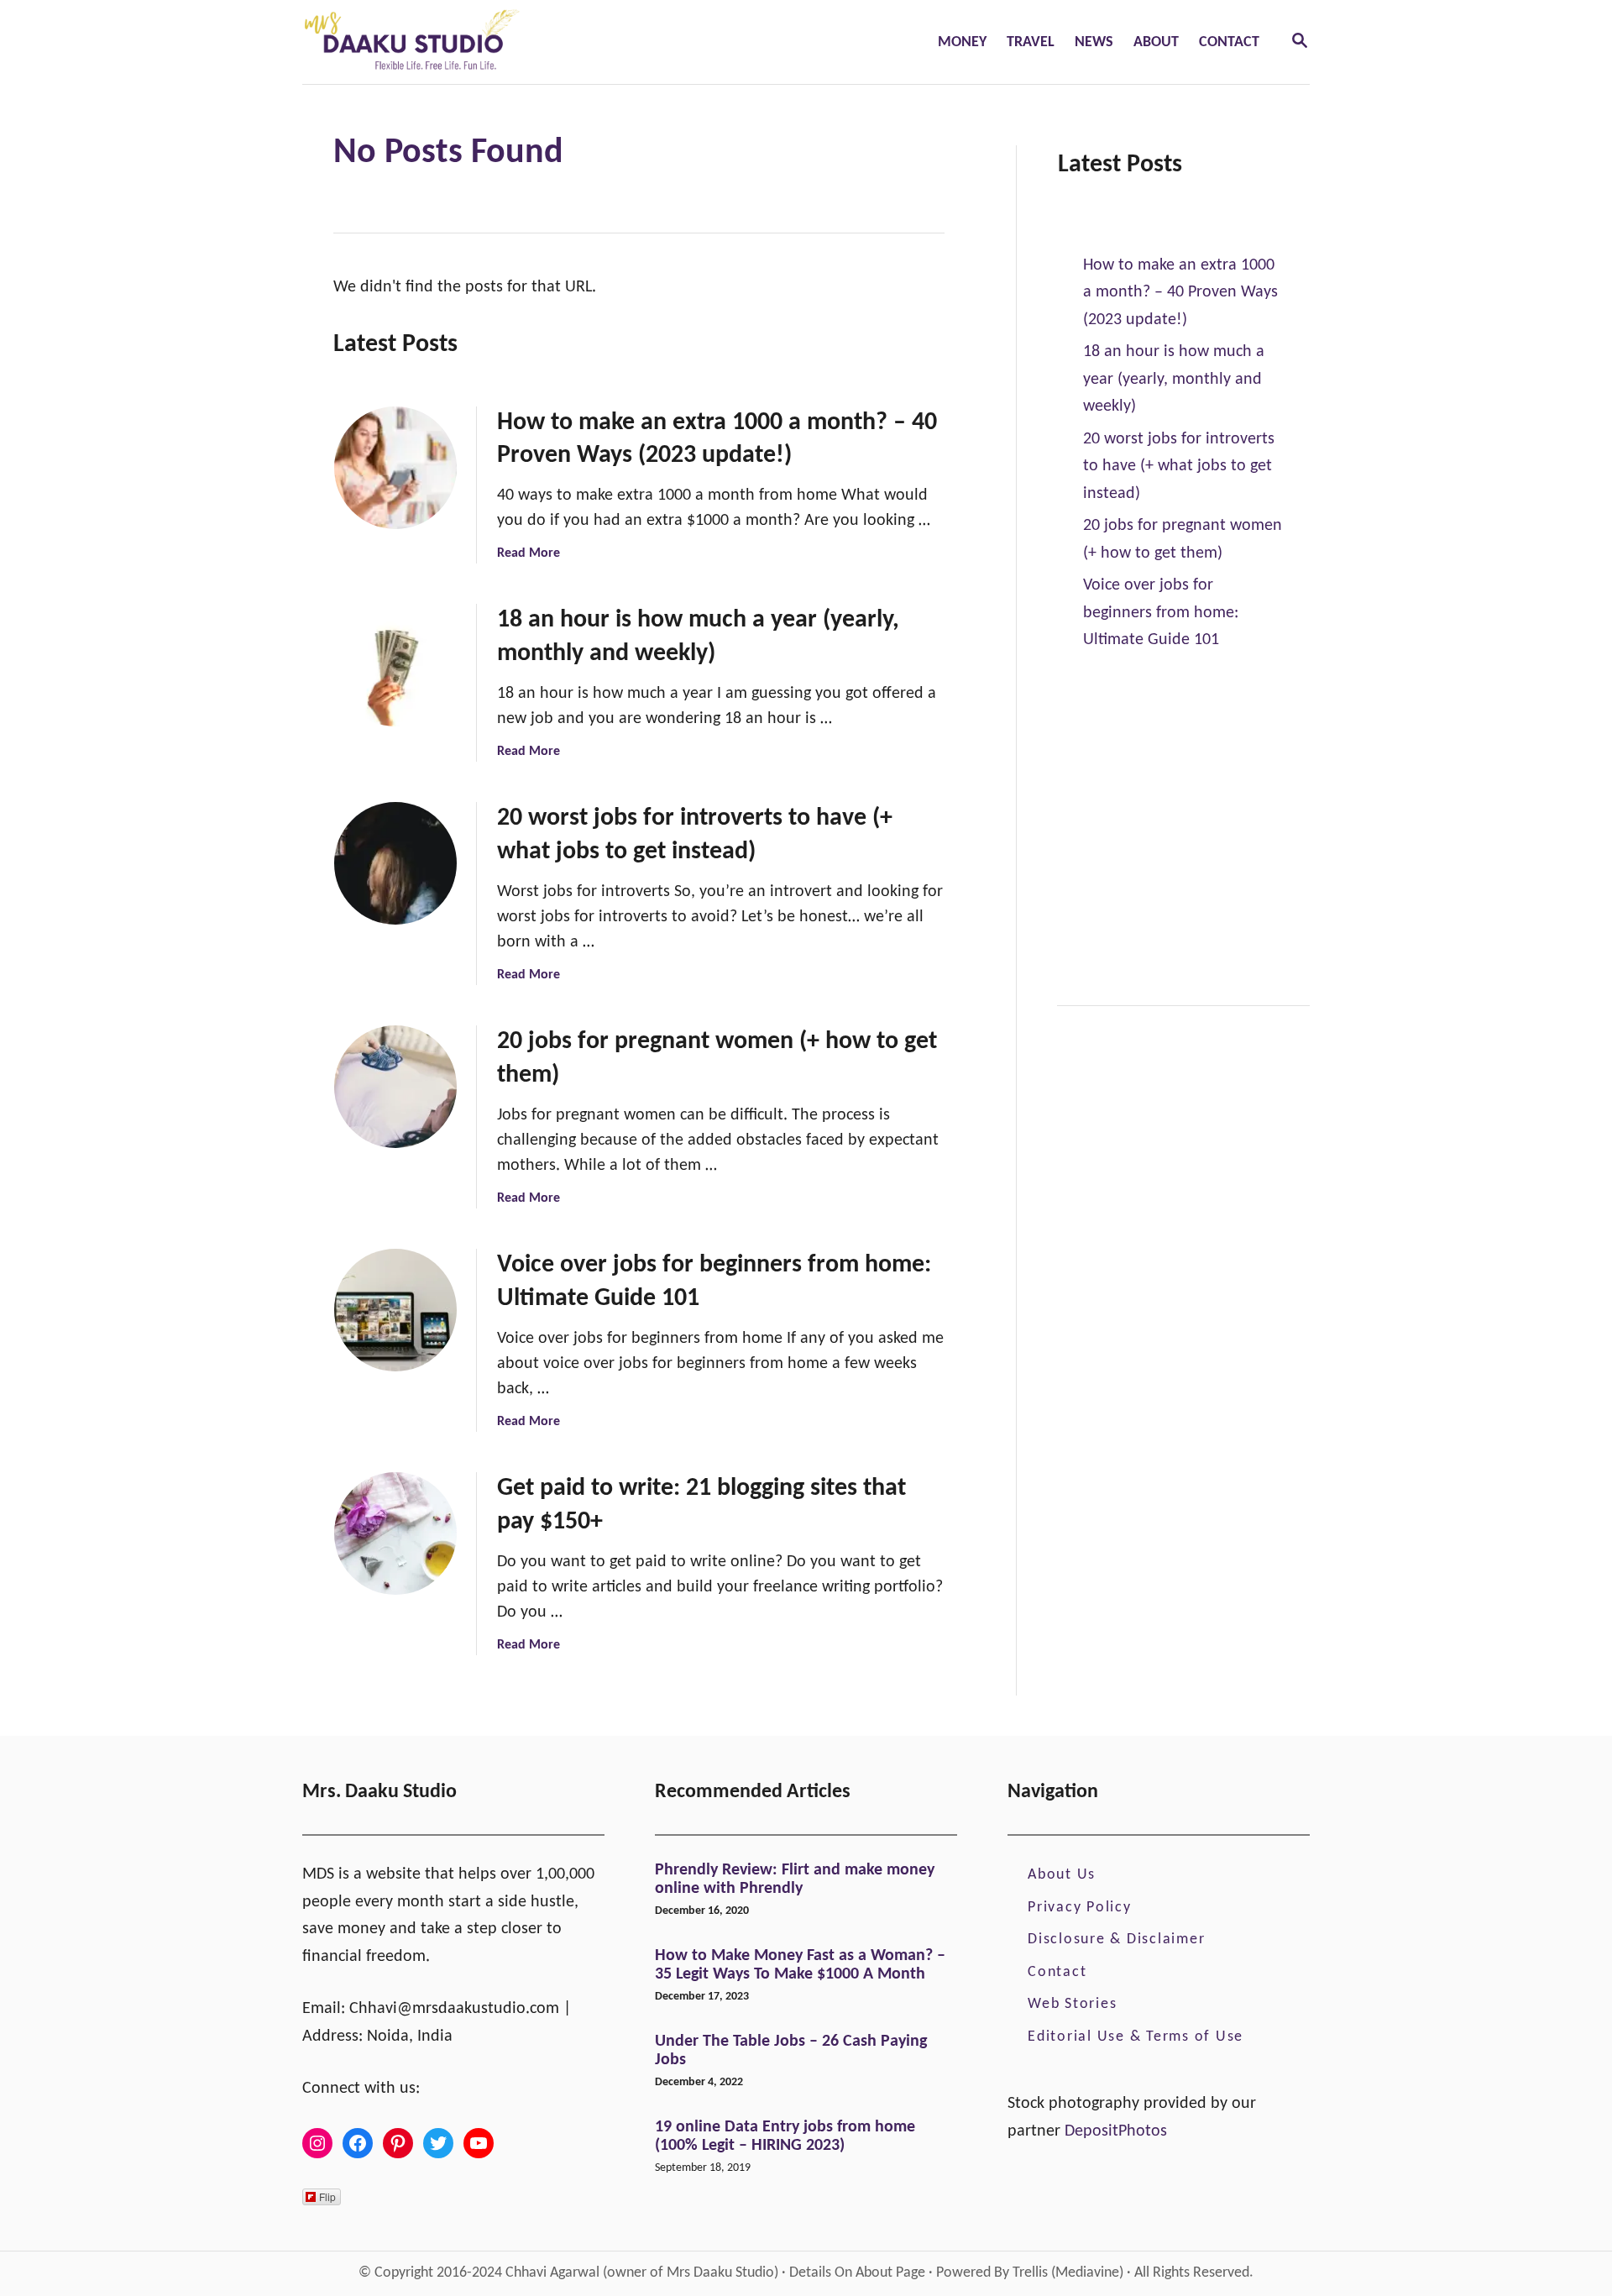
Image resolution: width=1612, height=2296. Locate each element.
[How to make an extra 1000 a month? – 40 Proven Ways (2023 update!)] (395, 468)
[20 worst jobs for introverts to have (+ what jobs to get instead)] (395, 863)
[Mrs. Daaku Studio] (522, 42)
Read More (529, 553)
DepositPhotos (1116, 2131)
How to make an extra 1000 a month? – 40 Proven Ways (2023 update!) (1180, 293)
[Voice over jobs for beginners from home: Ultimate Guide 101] (395, 1310)
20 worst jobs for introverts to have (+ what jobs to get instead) (1179, 467)
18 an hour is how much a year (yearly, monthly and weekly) (1174, 379)
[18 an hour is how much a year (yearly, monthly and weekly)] (395, 665)
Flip (327, 2196)
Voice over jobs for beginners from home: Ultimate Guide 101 (1161, 613)
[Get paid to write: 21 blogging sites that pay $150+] (395, 1533)
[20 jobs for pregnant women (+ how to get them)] (395, 1087)
